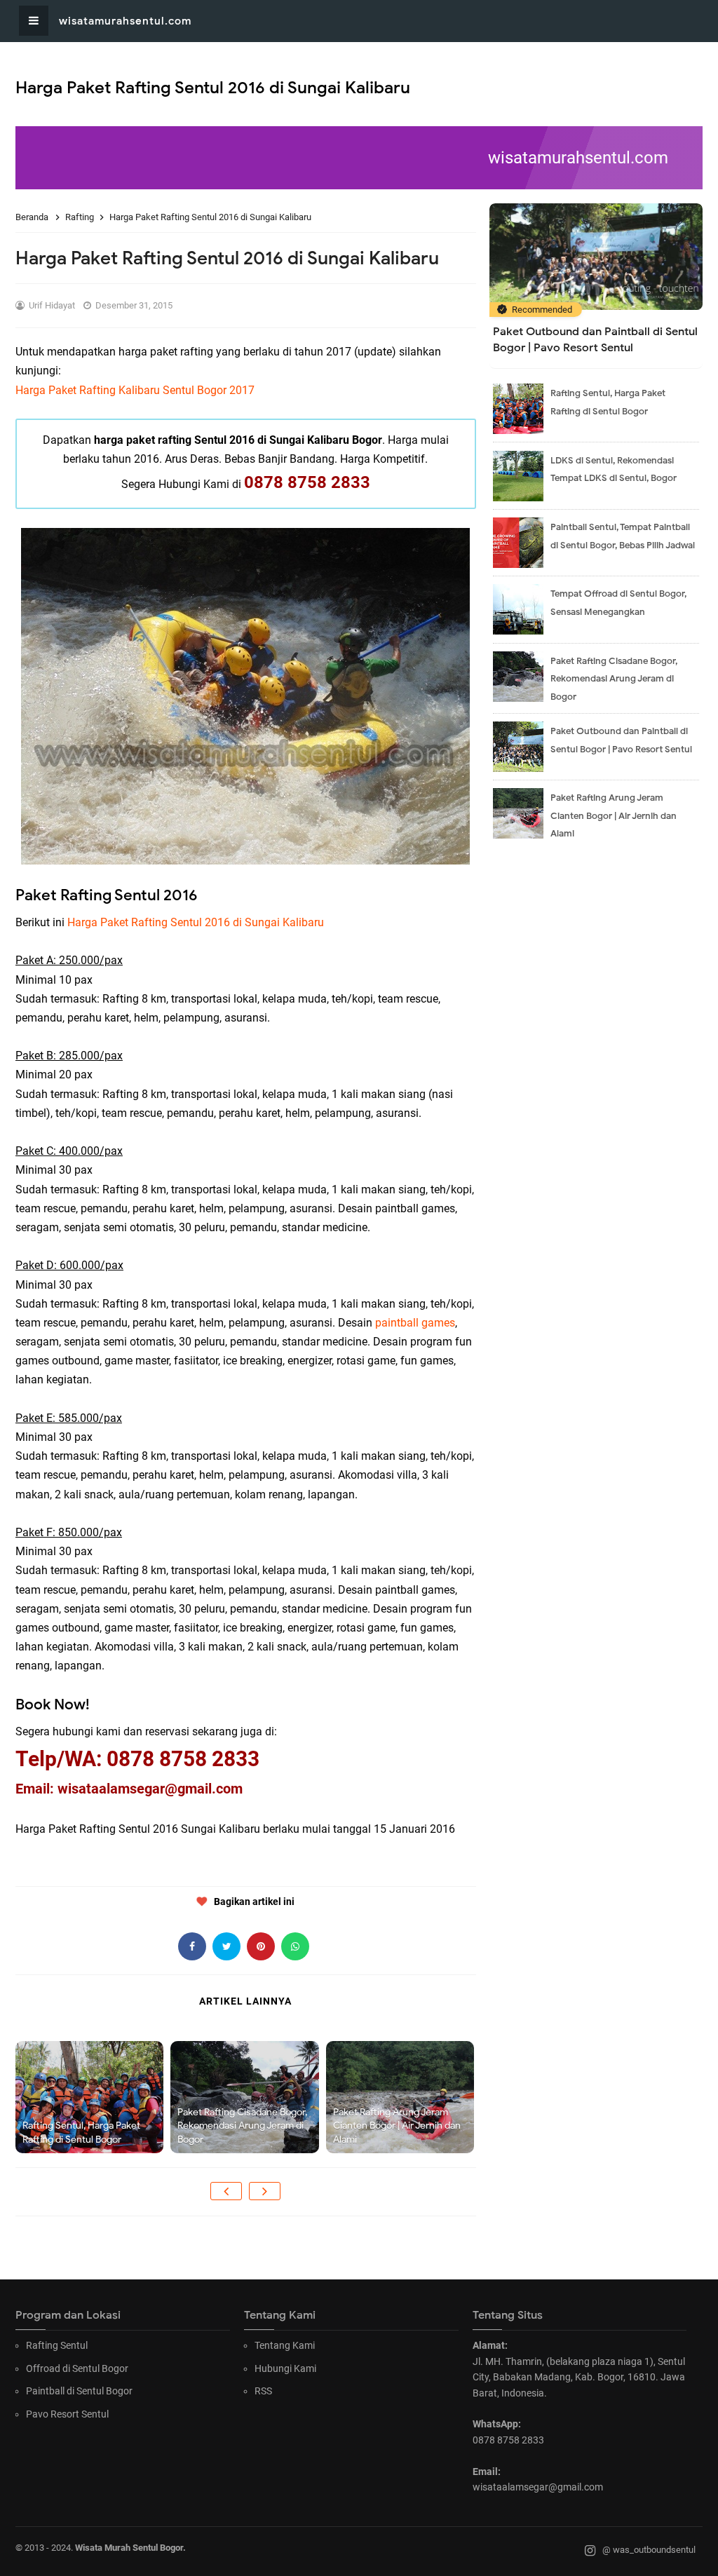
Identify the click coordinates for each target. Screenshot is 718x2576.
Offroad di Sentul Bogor (77, 2368)
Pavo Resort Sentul (67, 2414)
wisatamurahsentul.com (125, 21)
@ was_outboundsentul (649, 2550)
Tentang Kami (285, 2345)
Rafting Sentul (57, 2345)
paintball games (415, 1323)
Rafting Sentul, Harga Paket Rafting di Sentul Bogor (81, 2133)
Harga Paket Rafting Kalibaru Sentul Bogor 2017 (135, 390)
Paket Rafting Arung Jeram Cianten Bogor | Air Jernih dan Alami (397, 2126)
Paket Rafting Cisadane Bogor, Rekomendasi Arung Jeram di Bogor (242, 2126)
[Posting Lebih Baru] (226, 2191)
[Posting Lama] (265, 2191)
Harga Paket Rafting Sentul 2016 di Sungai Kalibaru (196, 922)
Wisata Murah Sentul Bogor (129, 2548)
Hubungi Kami (285, 2368)
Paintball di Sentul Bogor (79, 2391)
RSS (263, 2391)
